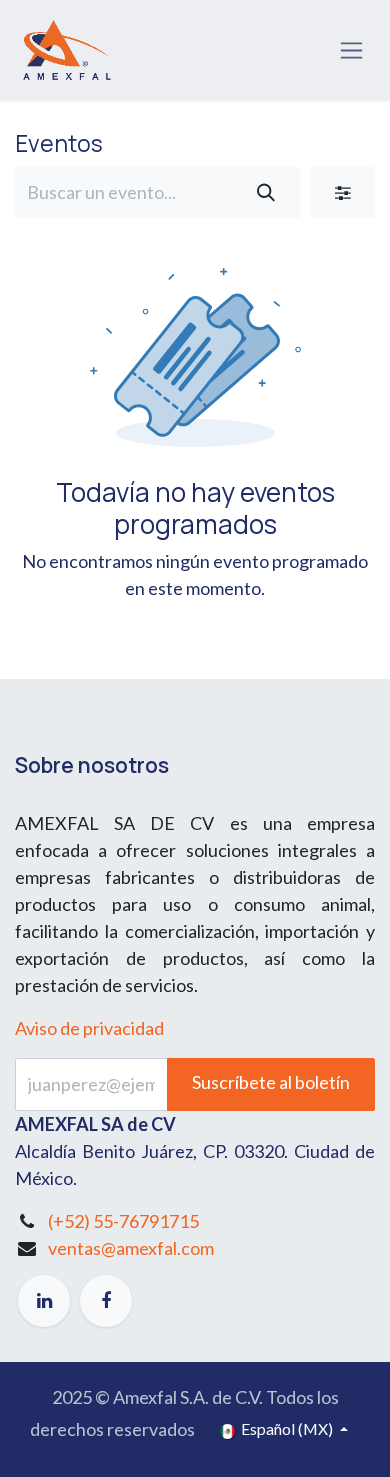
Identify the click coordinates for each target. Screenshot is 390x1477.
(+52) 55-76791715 (123, 1221)
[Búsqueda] (266, 192)
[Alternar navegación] (351, 50)
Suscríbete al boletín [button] (271, 1082)
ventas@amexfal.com (131, 1248)
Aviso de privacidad (89, 1028)
